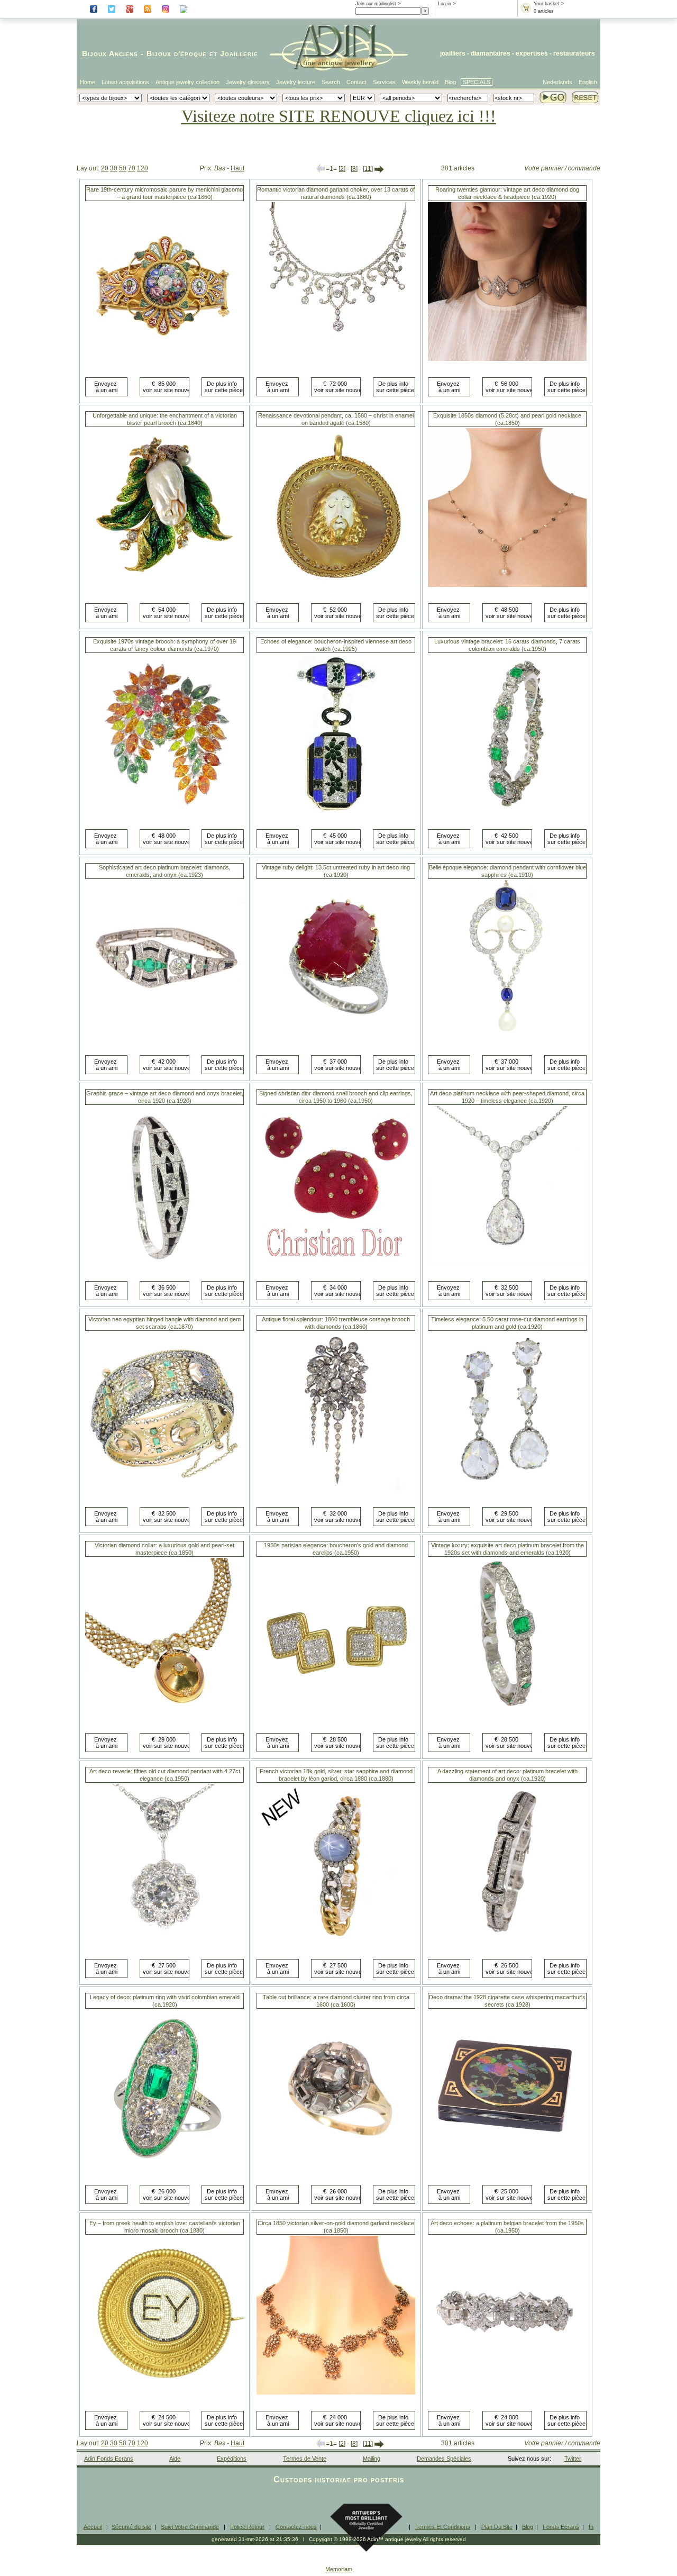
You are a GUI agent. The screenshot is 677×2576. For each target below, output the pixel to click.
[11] (368, 169)
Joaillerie (239, 53)
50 (123, 168)
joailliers (453, 53)
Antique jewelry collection (187, 82)
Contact (356, 82)
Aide (175, 2459)
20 (105, 168)
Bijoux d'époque (177, 53)
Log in (445, 4)
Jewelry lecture (296, 82)
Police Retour (247, 2527)
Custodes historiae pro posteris (339, 2479)
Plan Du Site (497, 2527)
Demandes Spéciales (444, 2459)
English (588, 82)
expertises (532, 53)
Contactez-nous (296, 2527)
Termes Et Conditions (443, 2527)
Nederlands (557, 82)
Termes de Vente (305, 2459)
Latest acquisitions (125, 82)
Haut (237, 168)
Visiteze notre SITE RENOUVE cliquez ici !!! (339, 116)
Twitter (573, 2459)
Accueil (93, 2527)
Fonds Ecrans (561, 2527)
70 (132, 168)
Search (331, 82)
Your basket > (549, 4)
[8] (354, 169)
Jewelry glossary (248, 82)
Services (384, 82)
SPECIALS (477, 82)
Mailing (372, 2459)
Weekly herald (420, 82)
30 (114, 168)
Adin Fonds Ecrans (109, 2459)
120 (143, 168)
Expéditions (232, 2459)
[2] (342, 169)
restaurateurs (574, 53)
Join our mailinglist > (378, 4)
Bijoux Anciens (110, 53)
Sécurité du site (131, 2527)
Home (88, 82)
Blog (450, 82)
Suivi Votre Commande (190, 2527)
